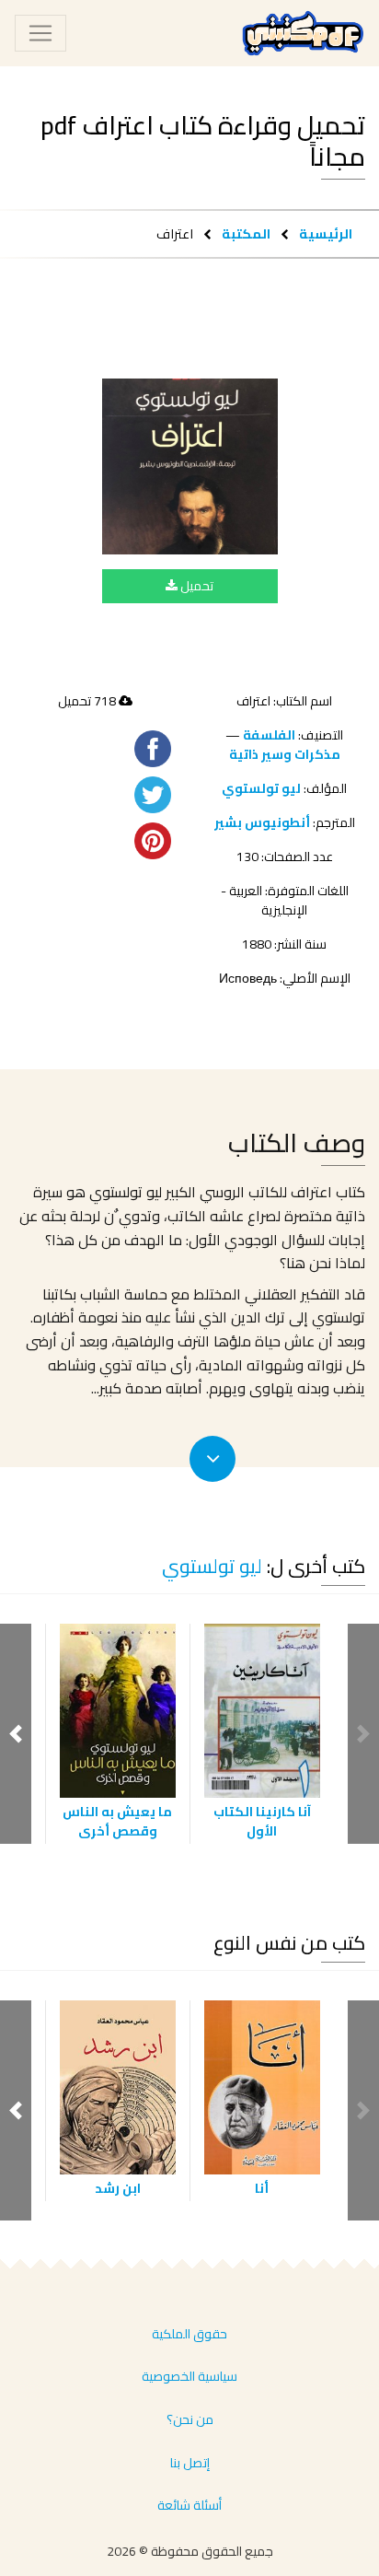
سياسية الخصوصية (189, 2376)
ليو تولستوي (261, 788)
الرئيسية (326, 233)
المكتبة (246, 233)
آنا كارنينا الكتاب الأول (262, 1821)
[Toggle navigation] (40, 33)
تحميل (195, 586)
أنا (262, 2188)
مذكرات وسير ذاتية (285, 754)
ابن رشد (118, 2188)
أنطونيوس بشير (262, 822)
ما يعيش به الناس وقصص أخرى (117, 1821)
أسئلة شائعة (189, 2505)
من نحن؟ (190, 2419)
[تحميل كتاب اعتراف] (190, 466)
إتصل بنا (190, 2463)
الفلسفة (269, 735)
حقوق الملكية (189, 2334)
